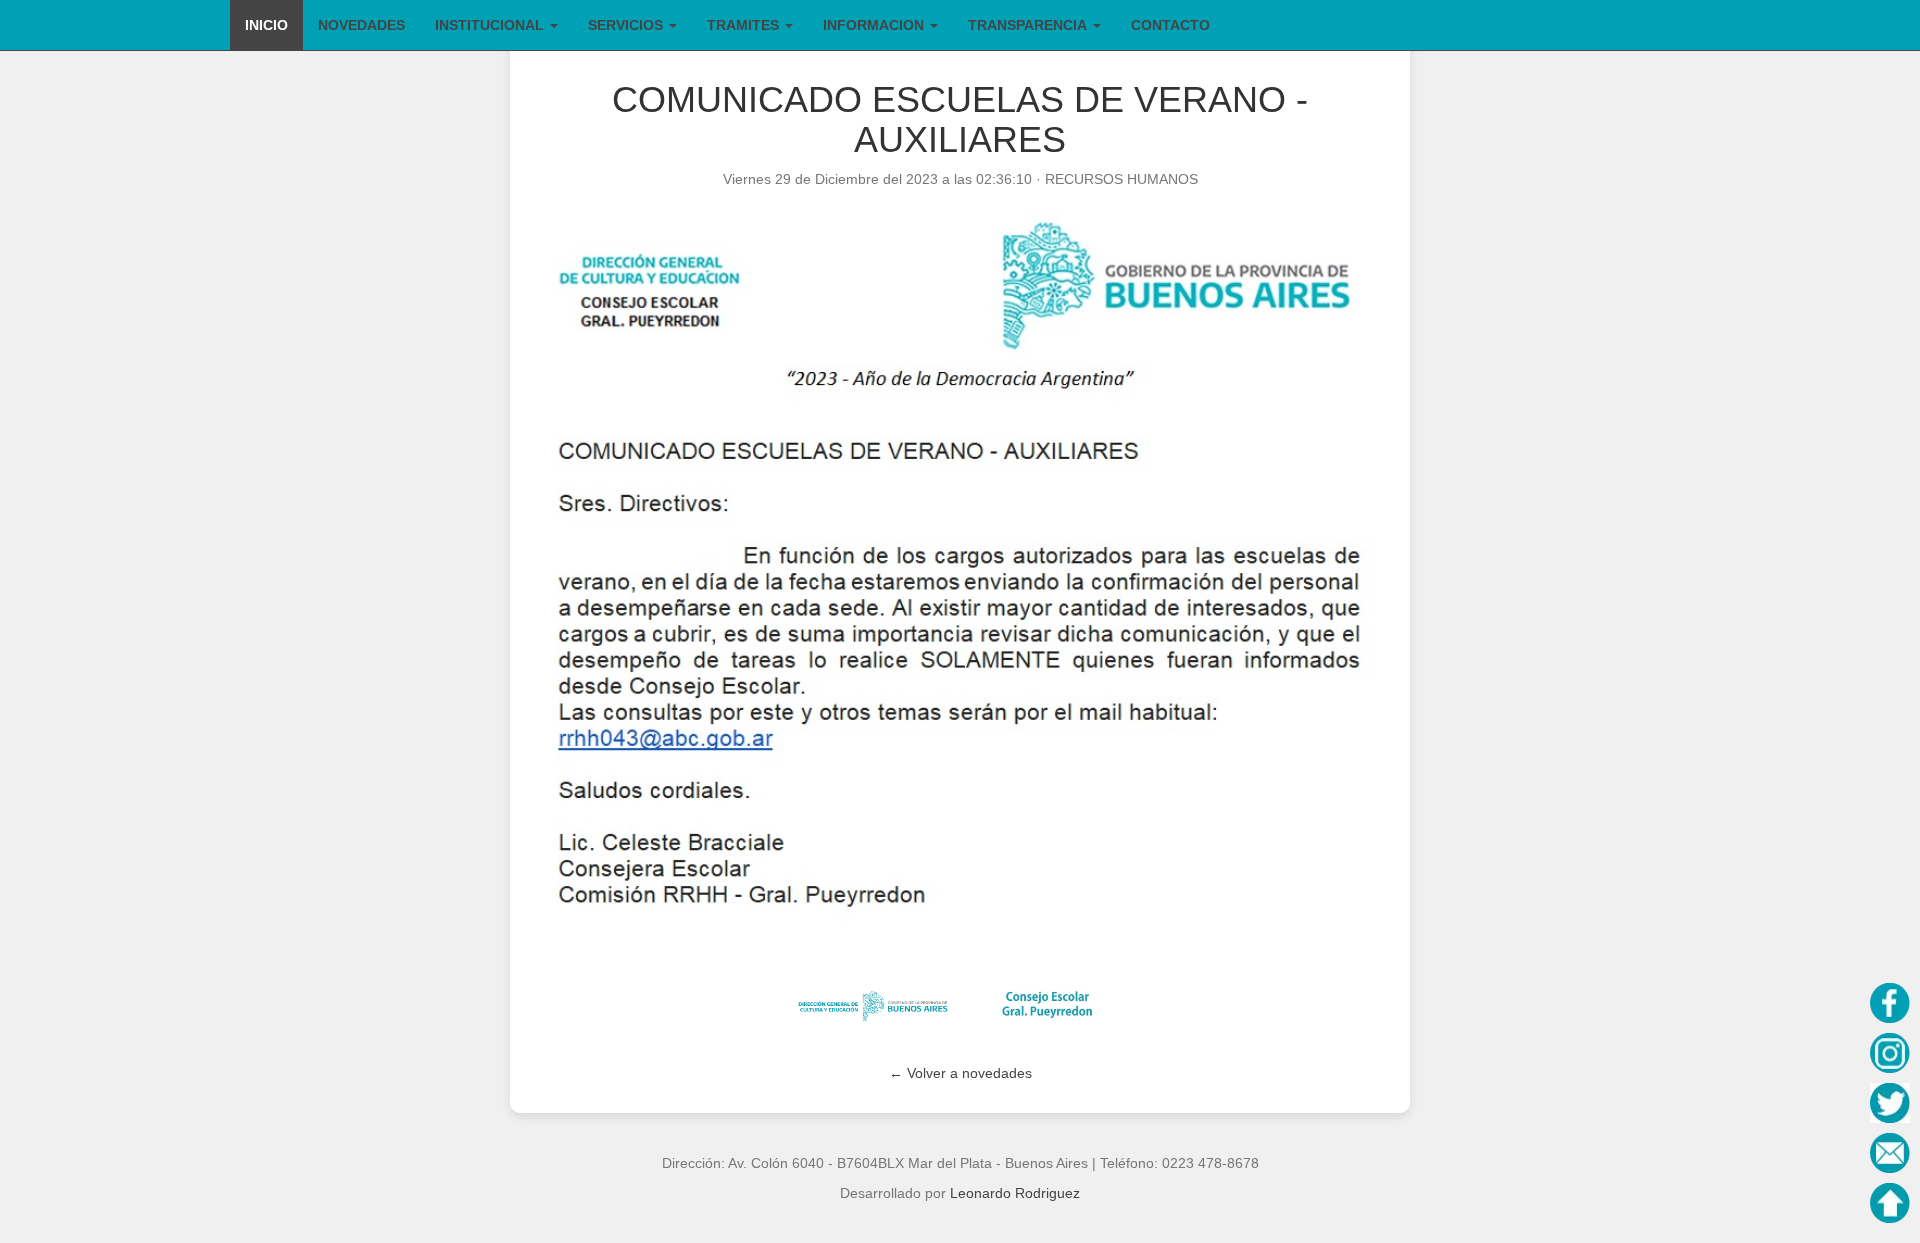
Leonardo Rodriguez (1015, 1193)
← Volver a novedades (960, 1073)
